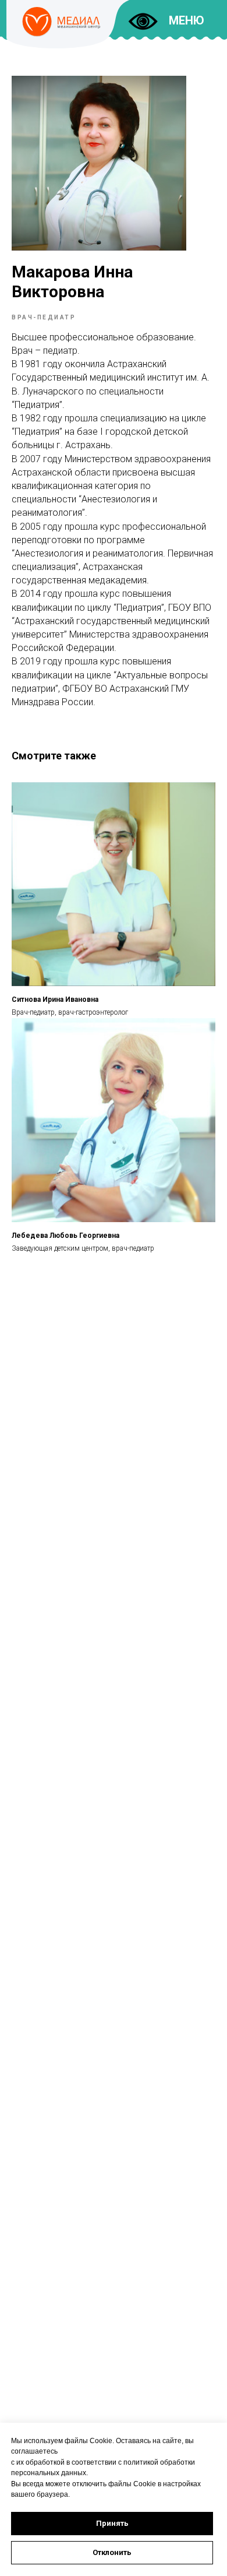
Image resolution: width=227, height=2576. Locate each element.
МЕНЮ (187, 20)
